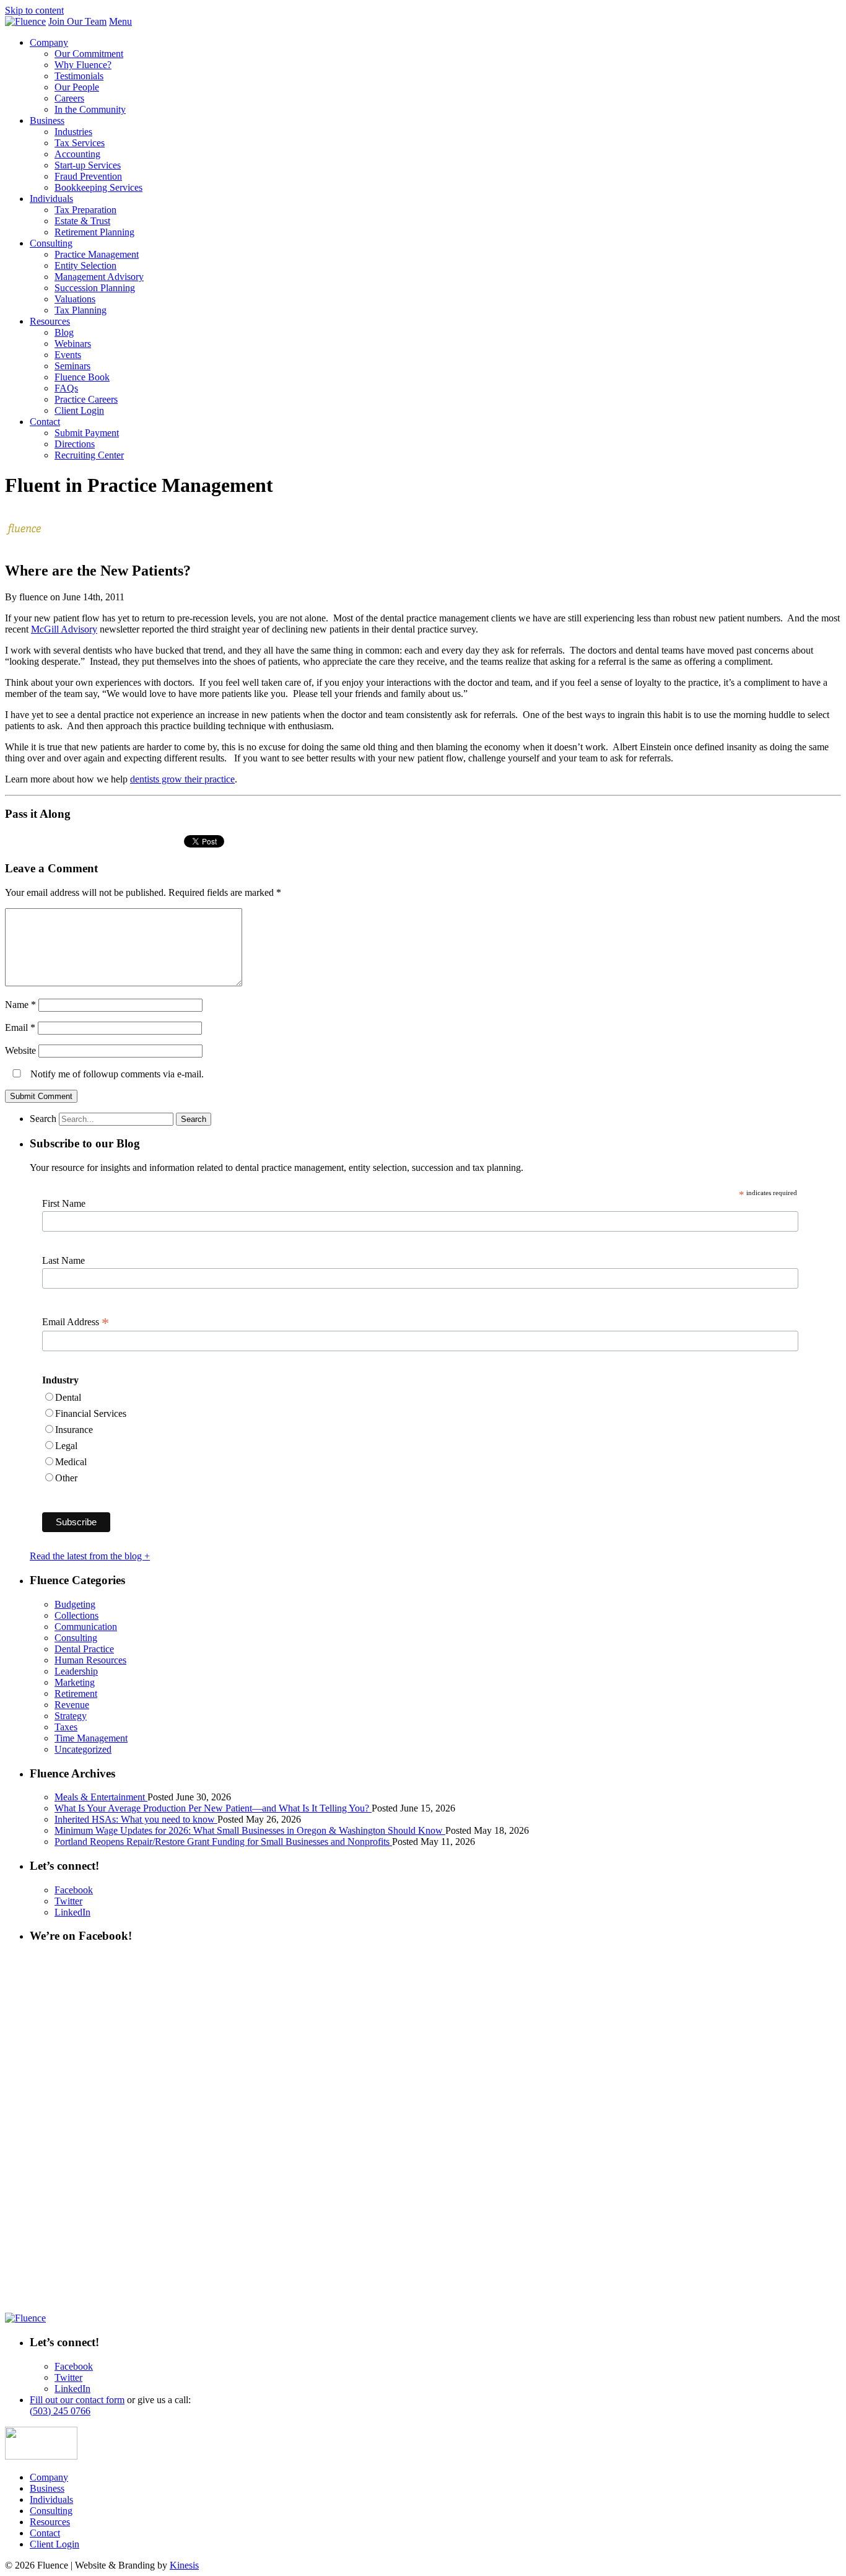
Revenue (72, 1705)
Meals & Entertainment (101, 1797)
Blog (64, 332)
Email (20, 1027)
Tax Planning (81, 310)
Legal (66, 1446)
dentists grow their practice (182, 779)
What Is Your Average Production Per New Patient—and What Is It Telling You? (213, 1808)
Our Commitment (89, 54)
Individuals (51, 199)
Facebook (74, 1890)
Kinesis (184, 2565)
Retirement (76, 1693)
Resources (50, 321)
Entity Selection (85, 265)
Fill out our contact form (77, 2400)
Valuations (75, 299)
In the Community (90, 109)
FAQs (66, 388)
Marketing (75, 1682)
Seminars (72, 366)
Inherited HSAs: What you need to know (136, 1819)
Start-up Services (88, 165)
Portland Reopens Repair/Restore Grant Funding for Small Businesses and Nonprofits (223, 1842)
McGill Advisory (64, 629)
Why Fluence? (83, 65)
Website (20, 1050)
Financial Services (91, 1413)
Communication (86, 1627)
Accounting (77, 154)
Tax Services (80, 143)
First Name (64, 1203)
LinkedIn (72, 1912)
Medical (71, 1462)
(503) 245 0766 (60, 2411)
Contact (45, 422)
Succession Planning (95, 288)
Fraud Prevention (88, 176)
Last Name (63, 1260)
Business (47, 120)
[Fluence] (25, 21)
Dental (68, 1397)
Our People (77, 87)
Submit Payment (87, 433)
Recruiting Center (89, 455)
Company (49, 42)
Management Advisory (99, 277)
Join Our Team (77, 21)
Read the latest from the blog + (90, 1556)
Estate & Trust (82, 221)
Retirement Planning (94, 232)
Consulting (51, 243)
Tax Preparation (85, 210)
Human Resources (90, 1660)
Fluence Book (82, 377)
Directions (75, 444)
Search (43, 1119)
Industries (73, 132)
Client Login (79, 410)
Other (66, 1478)
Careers (69, 98)
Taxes (66, 1727)
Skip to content (34, 10)
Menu (120, 21)
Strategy (71, 1716)
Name (20, 1005)
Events (68, 355)
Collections (76, 1615)
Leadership (76, 1671)
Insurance (74, 1430)
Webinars (73, 344)
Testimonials (79, 76)
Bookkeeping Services (98, 187)
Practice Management (97, 254)
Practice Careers (86, 399)
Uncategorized (83, 1749)
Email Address (76, 1322)
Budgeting (75, 1604)
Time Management (91, 1738)
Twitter (68, 1901)
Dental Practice (84, 1649)
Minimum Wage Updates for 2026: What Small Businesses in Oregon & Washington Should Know (250, 1830)
